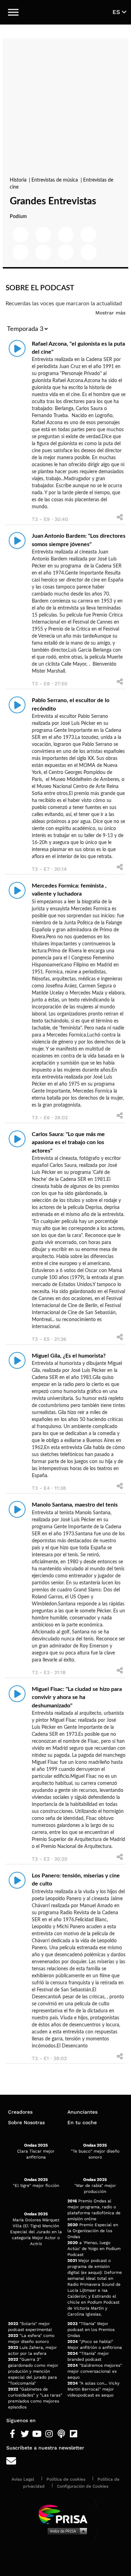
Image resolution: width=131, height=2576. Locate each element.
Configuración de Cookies (83, 2486)
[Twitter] (25, 2434)
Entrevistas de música (55, 180)
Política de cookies (66, 2479)
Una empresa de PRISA (66, 2514)
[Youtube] (37, 2434)
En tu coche (82, 2122)
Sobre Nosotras (26, 2122)
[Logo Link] (66, 12)
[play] (17, 348)
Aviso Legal (23, 2479)
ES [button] (117, 12)
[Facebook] (12, 2434)
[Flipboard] (74, 2434)
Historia (19, 180)
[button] (13, 12)
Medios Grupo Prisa (66, 2531)
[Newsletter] (65, 2461)
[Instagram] (49, 2434)
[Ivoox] (86, 2434)
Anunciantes (82, 2112)
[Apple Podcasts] (61, 2434)
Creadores (20, 2112)
